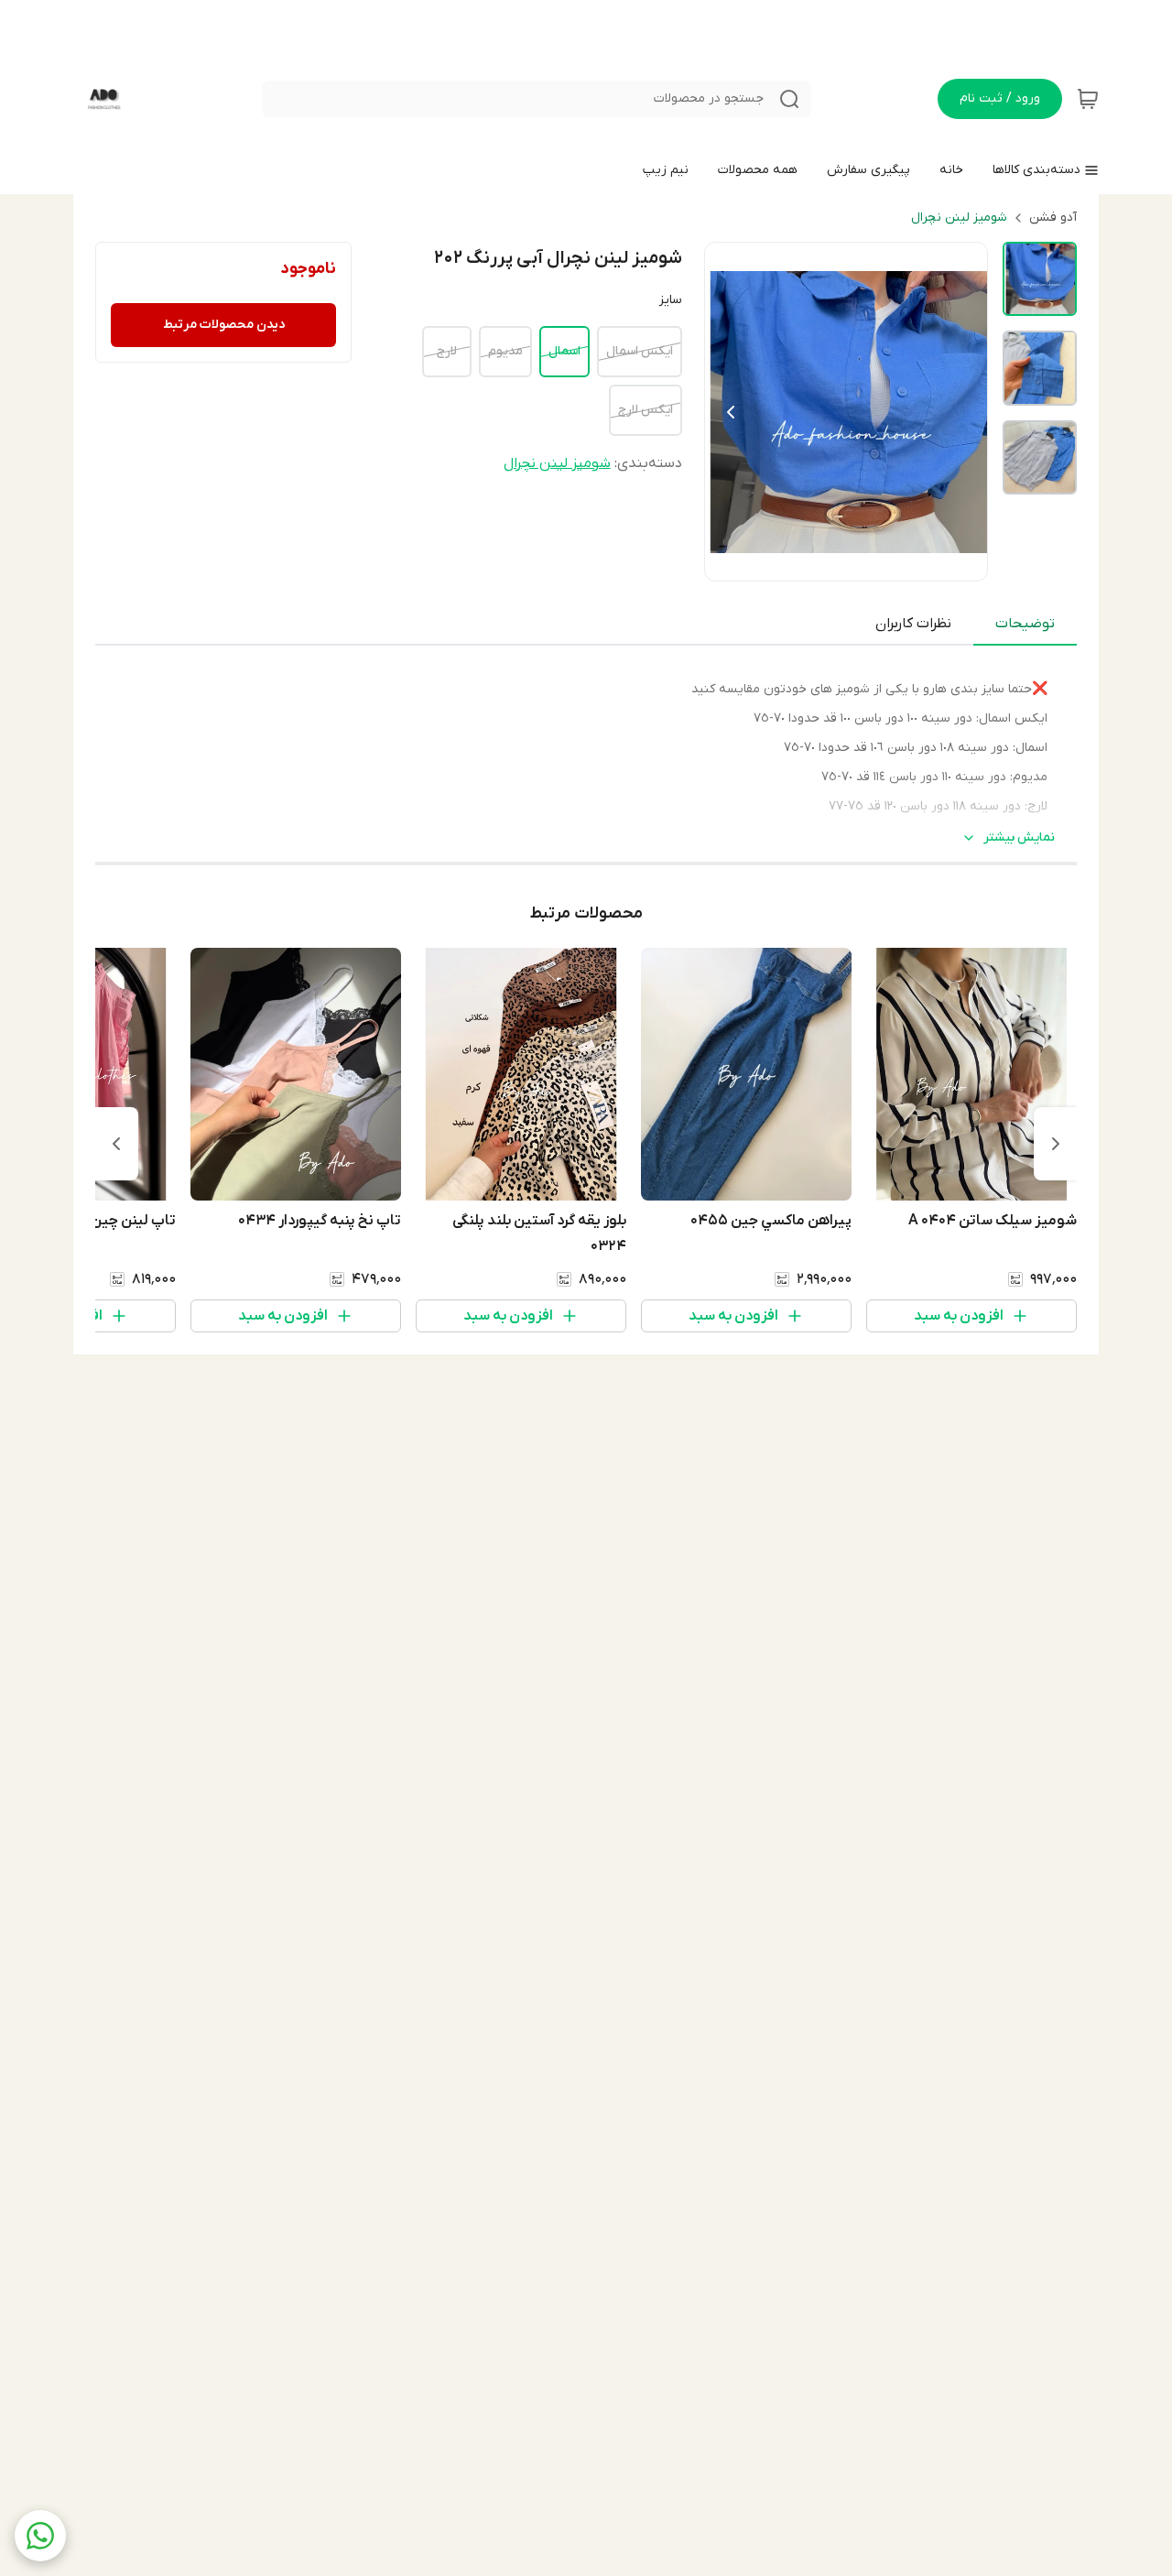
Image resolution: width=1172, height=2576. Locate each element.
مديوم (505, 351)
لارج (447, 351)
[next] (116, 1144)
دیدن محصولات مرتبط (224, 325)
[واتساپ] (40, 2536)
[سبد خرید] (1088, 99)
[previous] (1056, 1144)
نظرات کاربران (913, 624)
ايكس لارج (646, 410)
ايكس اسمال (640, 351)
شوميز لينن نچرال (959, 217)
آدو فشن (1053, 217)
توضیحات (1025, 624)
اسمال (564, 351)
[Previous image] (731, 412)
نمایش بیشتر (1019, 837)
